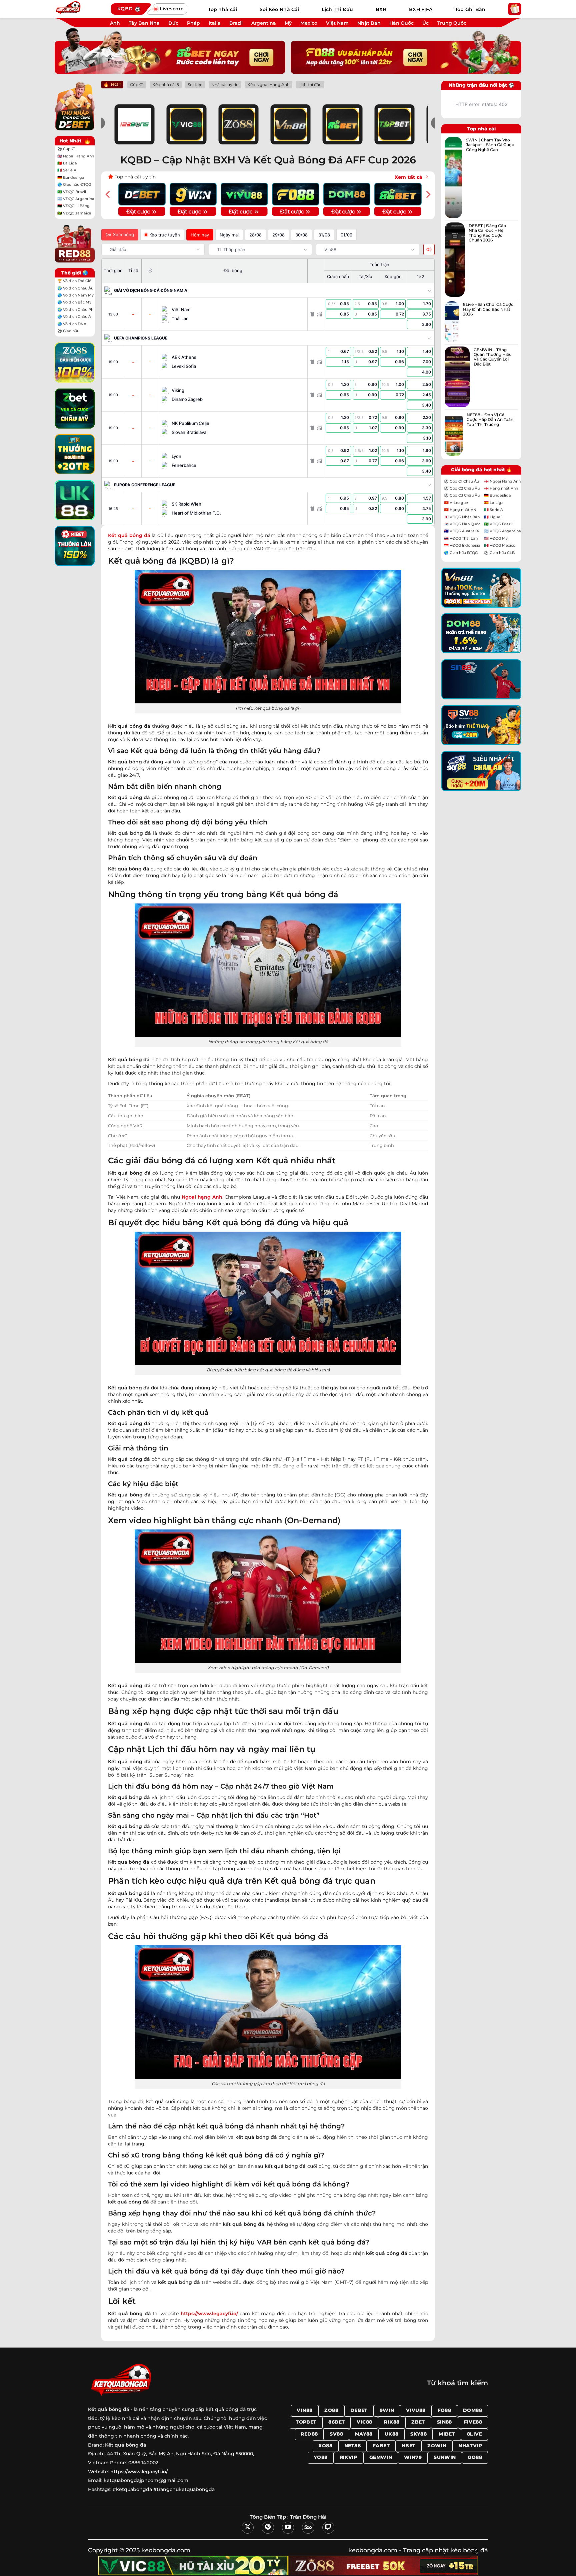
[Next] (428, 194)
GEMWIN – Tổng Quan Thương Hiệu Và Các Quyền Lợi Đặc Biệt (493, 357)
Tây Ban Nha (144, 23)
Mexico (309, 23)
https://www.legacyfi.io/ (209, 2314)
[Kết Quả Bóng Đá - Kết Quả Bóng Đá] (80, 9)
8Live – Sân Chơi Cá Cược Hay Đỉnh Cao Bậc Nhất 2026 (488, 309)
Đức (173, 23)
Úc (425, 23)
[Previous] (108, 194)
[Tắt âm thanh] (429, 249)
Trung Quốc (452, 23)
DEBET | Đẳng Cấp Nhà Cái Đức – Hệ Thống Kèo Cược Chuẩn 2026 (487, 233)
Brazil (236, 23)
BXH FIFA (421, 9)
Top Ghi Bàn (470, 9)
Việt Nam (337, 23)
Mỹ (288, 23)
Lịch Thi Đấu (337, 9)
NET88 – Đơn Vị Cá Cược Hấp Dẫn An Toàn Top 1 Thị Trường (490, 420)
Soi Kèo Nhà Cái (279, 9)
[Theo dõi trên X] (248, 2528)
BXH (381, 9)
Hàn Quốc (401, 23)
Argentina (264, 23)
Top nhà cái (222, 9)
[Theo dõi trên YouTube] (288, 2528)
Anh (115, 23)
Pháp (193, 23)
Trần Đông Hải (308, 2517)
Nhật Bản (369, 23)
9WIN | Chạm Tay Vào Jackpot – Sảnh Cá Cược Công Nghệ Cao (490, 145)
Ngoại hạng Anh (202, 1197)
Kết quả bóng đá (126, 2445)
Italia (215, 23)
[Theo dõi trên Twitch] (328, 2528)
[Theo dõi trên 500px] (308, 2528)
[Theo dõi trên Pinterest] (268, 2528)
